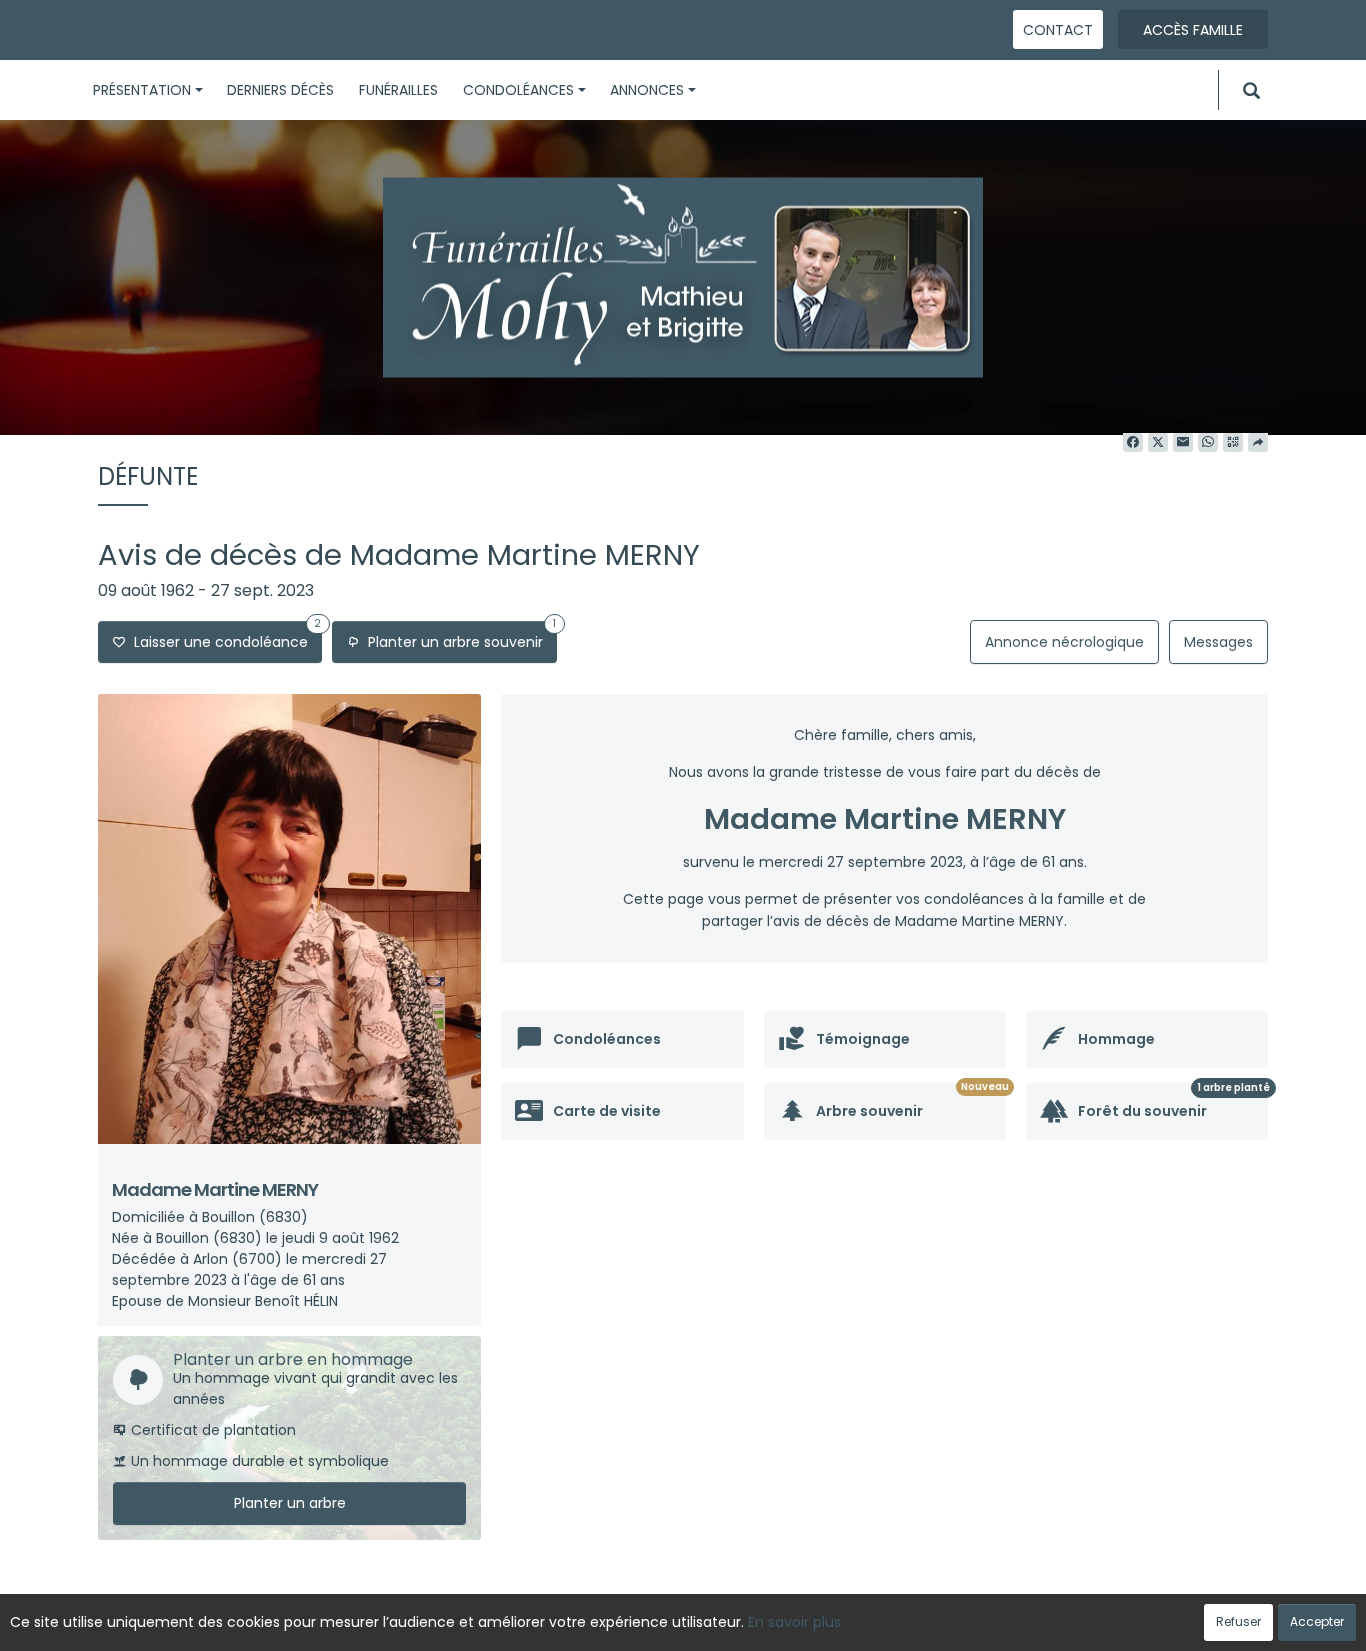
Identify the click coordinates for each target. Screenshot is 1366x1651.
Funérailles (398, 90)
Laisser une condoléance (223, 636)
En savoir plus (794, 1622)
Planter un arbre (290, 1503)
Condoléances (518, 90)
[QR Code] (1233, 443)
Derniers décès (280, 90)
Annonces (647, 90)
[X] (1158, 443)
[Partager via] (1258, 443)
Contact (1058, 30)
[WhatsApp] (1208, 443)
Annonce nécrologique (1064, 642)
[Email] (1183, 443)
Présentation (142, 90)
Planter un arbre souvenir (458, 636)
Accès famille (1193, 30)
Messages (1218, 642)
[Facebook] (1133, 443)
